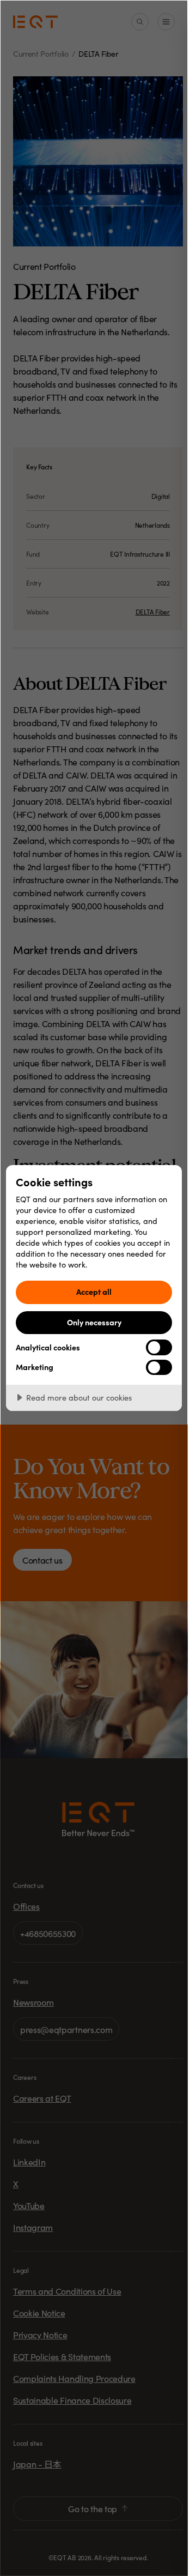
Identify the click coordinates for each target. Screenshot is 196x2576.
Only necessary (94, 1322)
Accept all (94, 1292)
